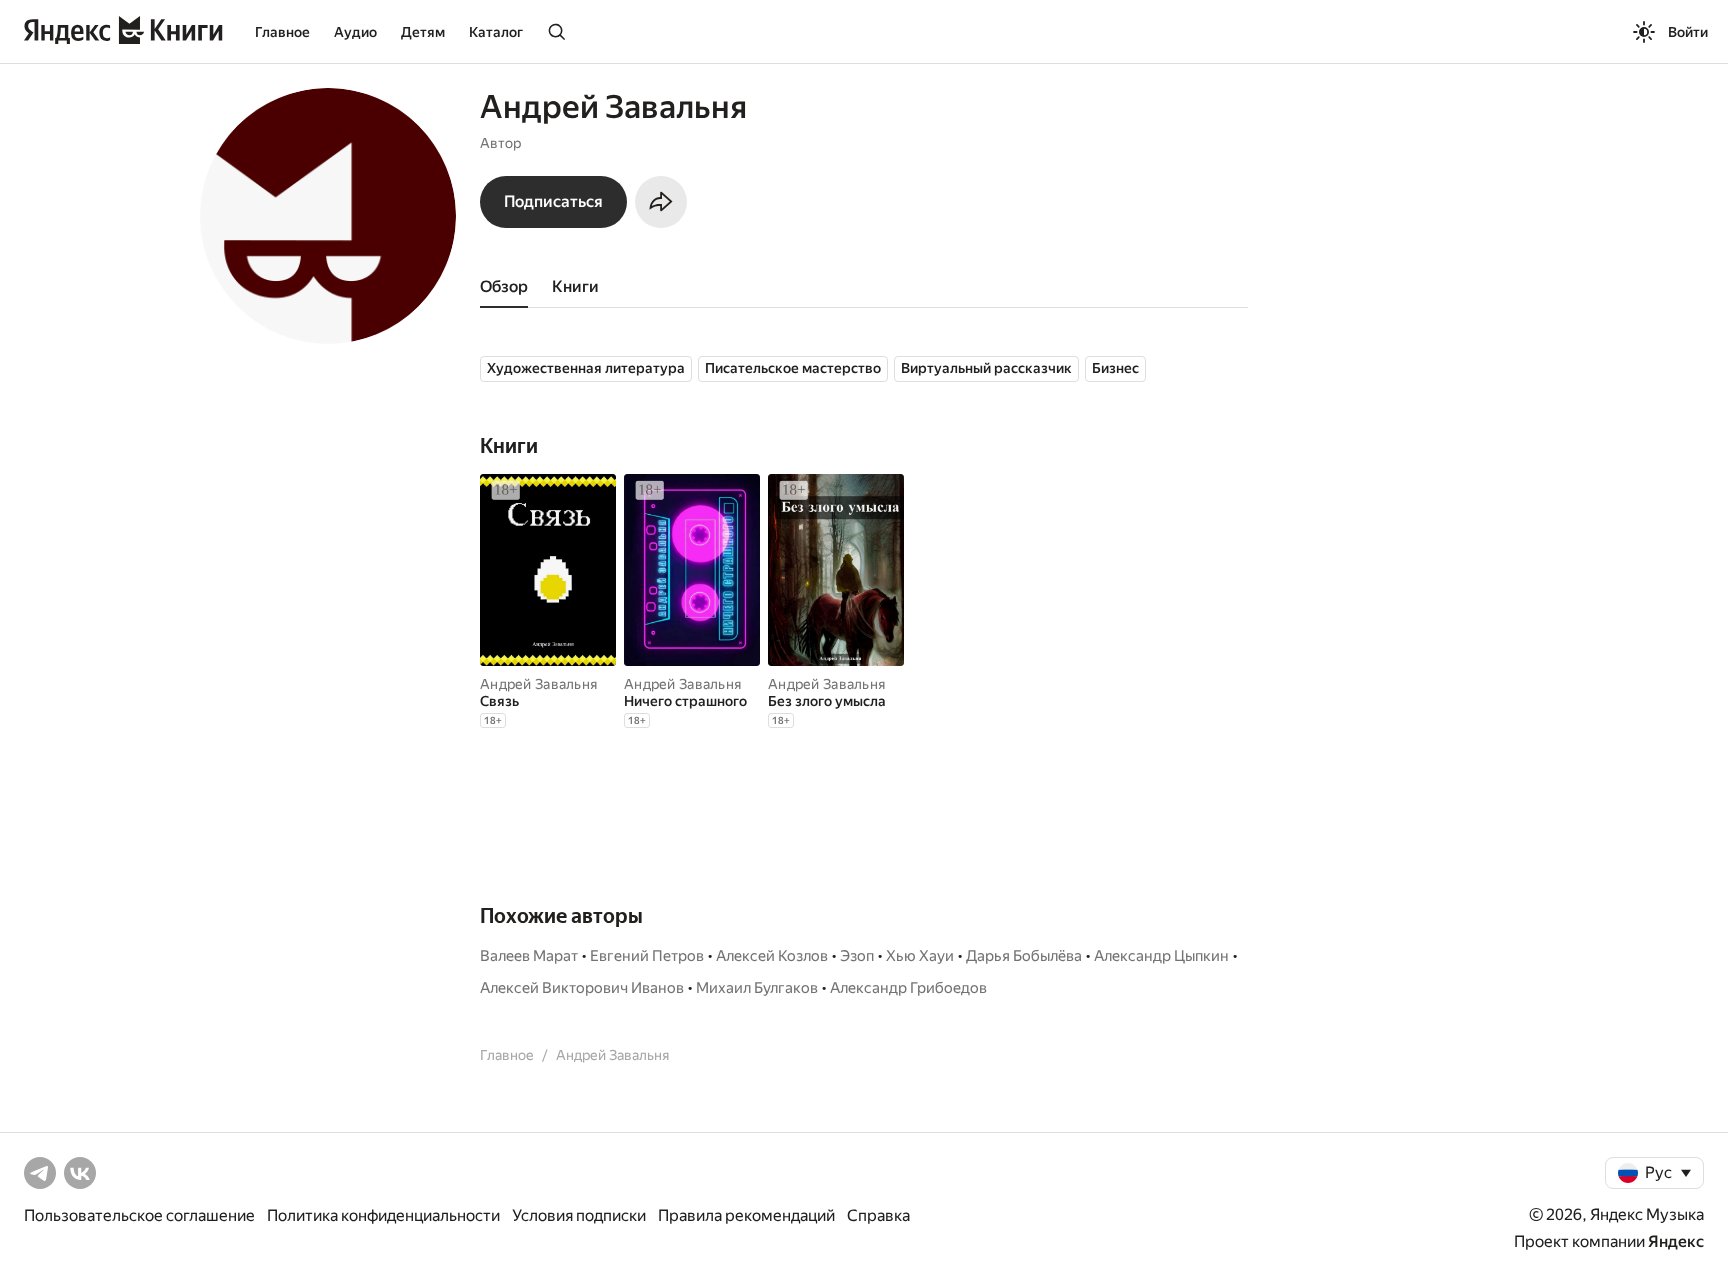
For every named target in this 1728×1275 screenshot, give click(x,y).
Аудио (355, 32)
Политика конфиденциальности (383, 1215)
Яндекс (1676, 1241)
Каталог (496, 32)
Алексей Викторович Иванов (582, 988)
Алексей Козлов (772, 956)
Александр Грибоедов (908, 988)
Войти (1688, 32)
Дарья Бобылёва (1024, 956)
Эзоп (857, 956)
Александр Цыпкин (1161, 956)
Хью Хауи (920, 956)
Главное (282, 32)
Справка (878, 1215)
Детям (423, 32)
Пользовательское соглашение (139, 1215)
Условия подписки (579, 1215)
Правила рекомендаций (746, 1215)
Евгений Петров (647, 956)
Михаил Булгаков (757, 988)
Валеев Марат (529, 956)
